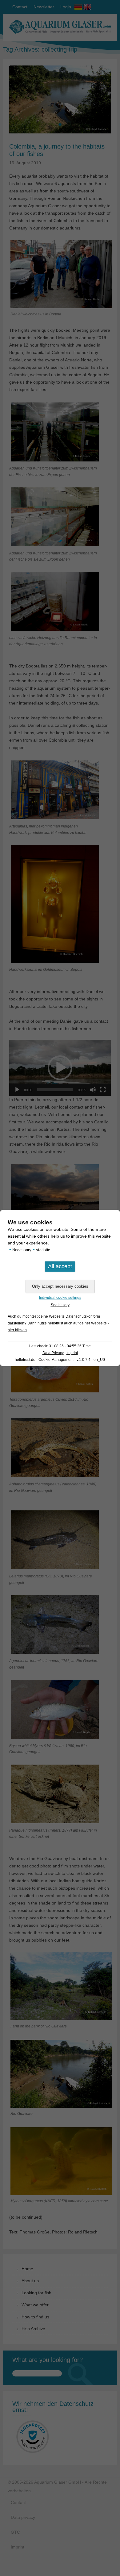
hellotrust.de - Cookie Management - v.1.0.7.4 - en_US (60, 1360)
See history (60, 1305)
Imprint (72, 1353)
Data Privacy (53, 1353)
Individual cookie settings (60, 1298)
